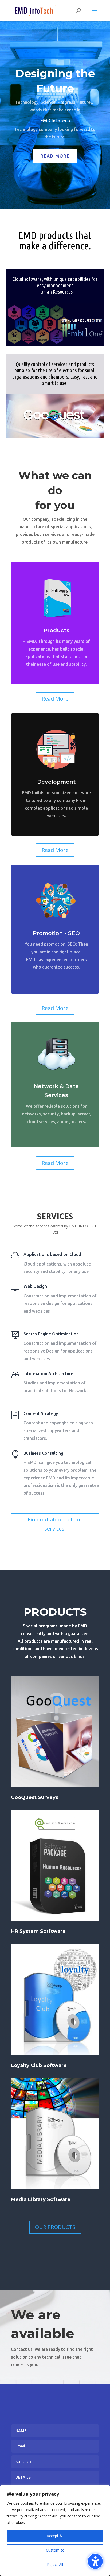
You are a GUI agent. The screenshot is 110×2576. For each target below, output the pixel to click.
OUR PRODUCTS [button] (55, 2227)
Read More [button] (55, 699)
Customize (55, 2550)
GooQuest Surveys (35, 1797)
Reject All (55, 2564)
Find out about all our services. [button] (55, 1524)
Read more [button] (55, 156)
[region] (55, 2530)
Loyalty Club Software (39, 2065)
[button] (95, 14)
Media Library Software (41, 2199)
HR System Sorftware (38, 1931)
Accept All (55, 2536)
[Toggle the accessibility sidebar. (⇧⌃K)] (95, 2561)
